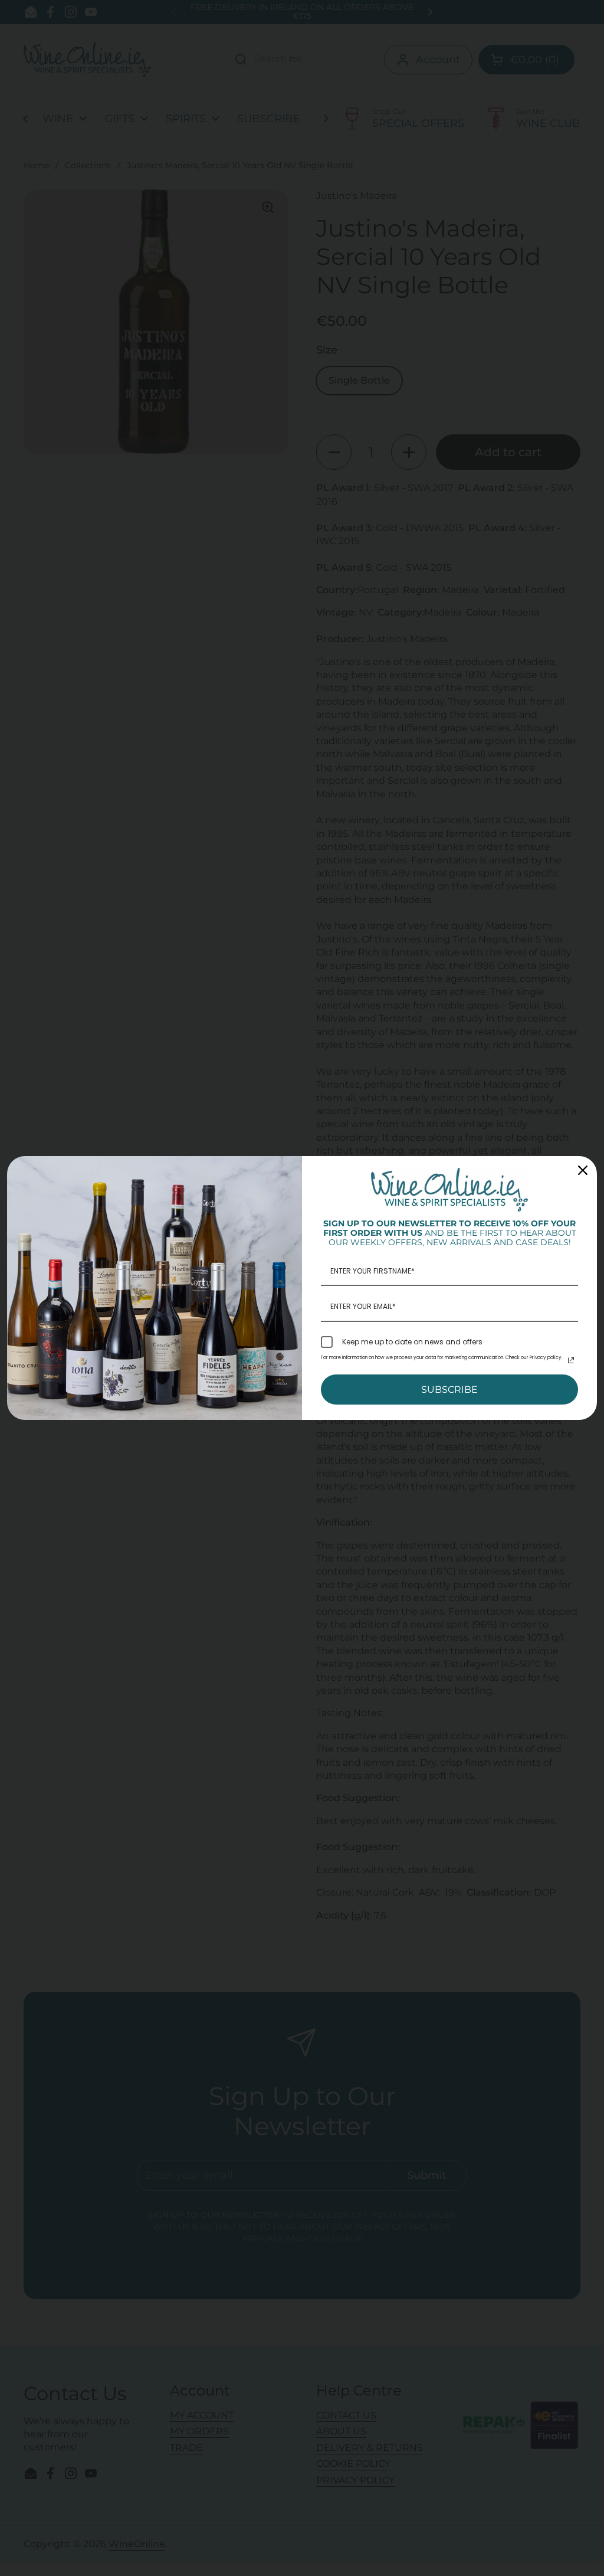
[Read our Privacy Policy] (571, 1360)
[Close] (583, 1170)
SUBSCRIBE (449, 1390)
